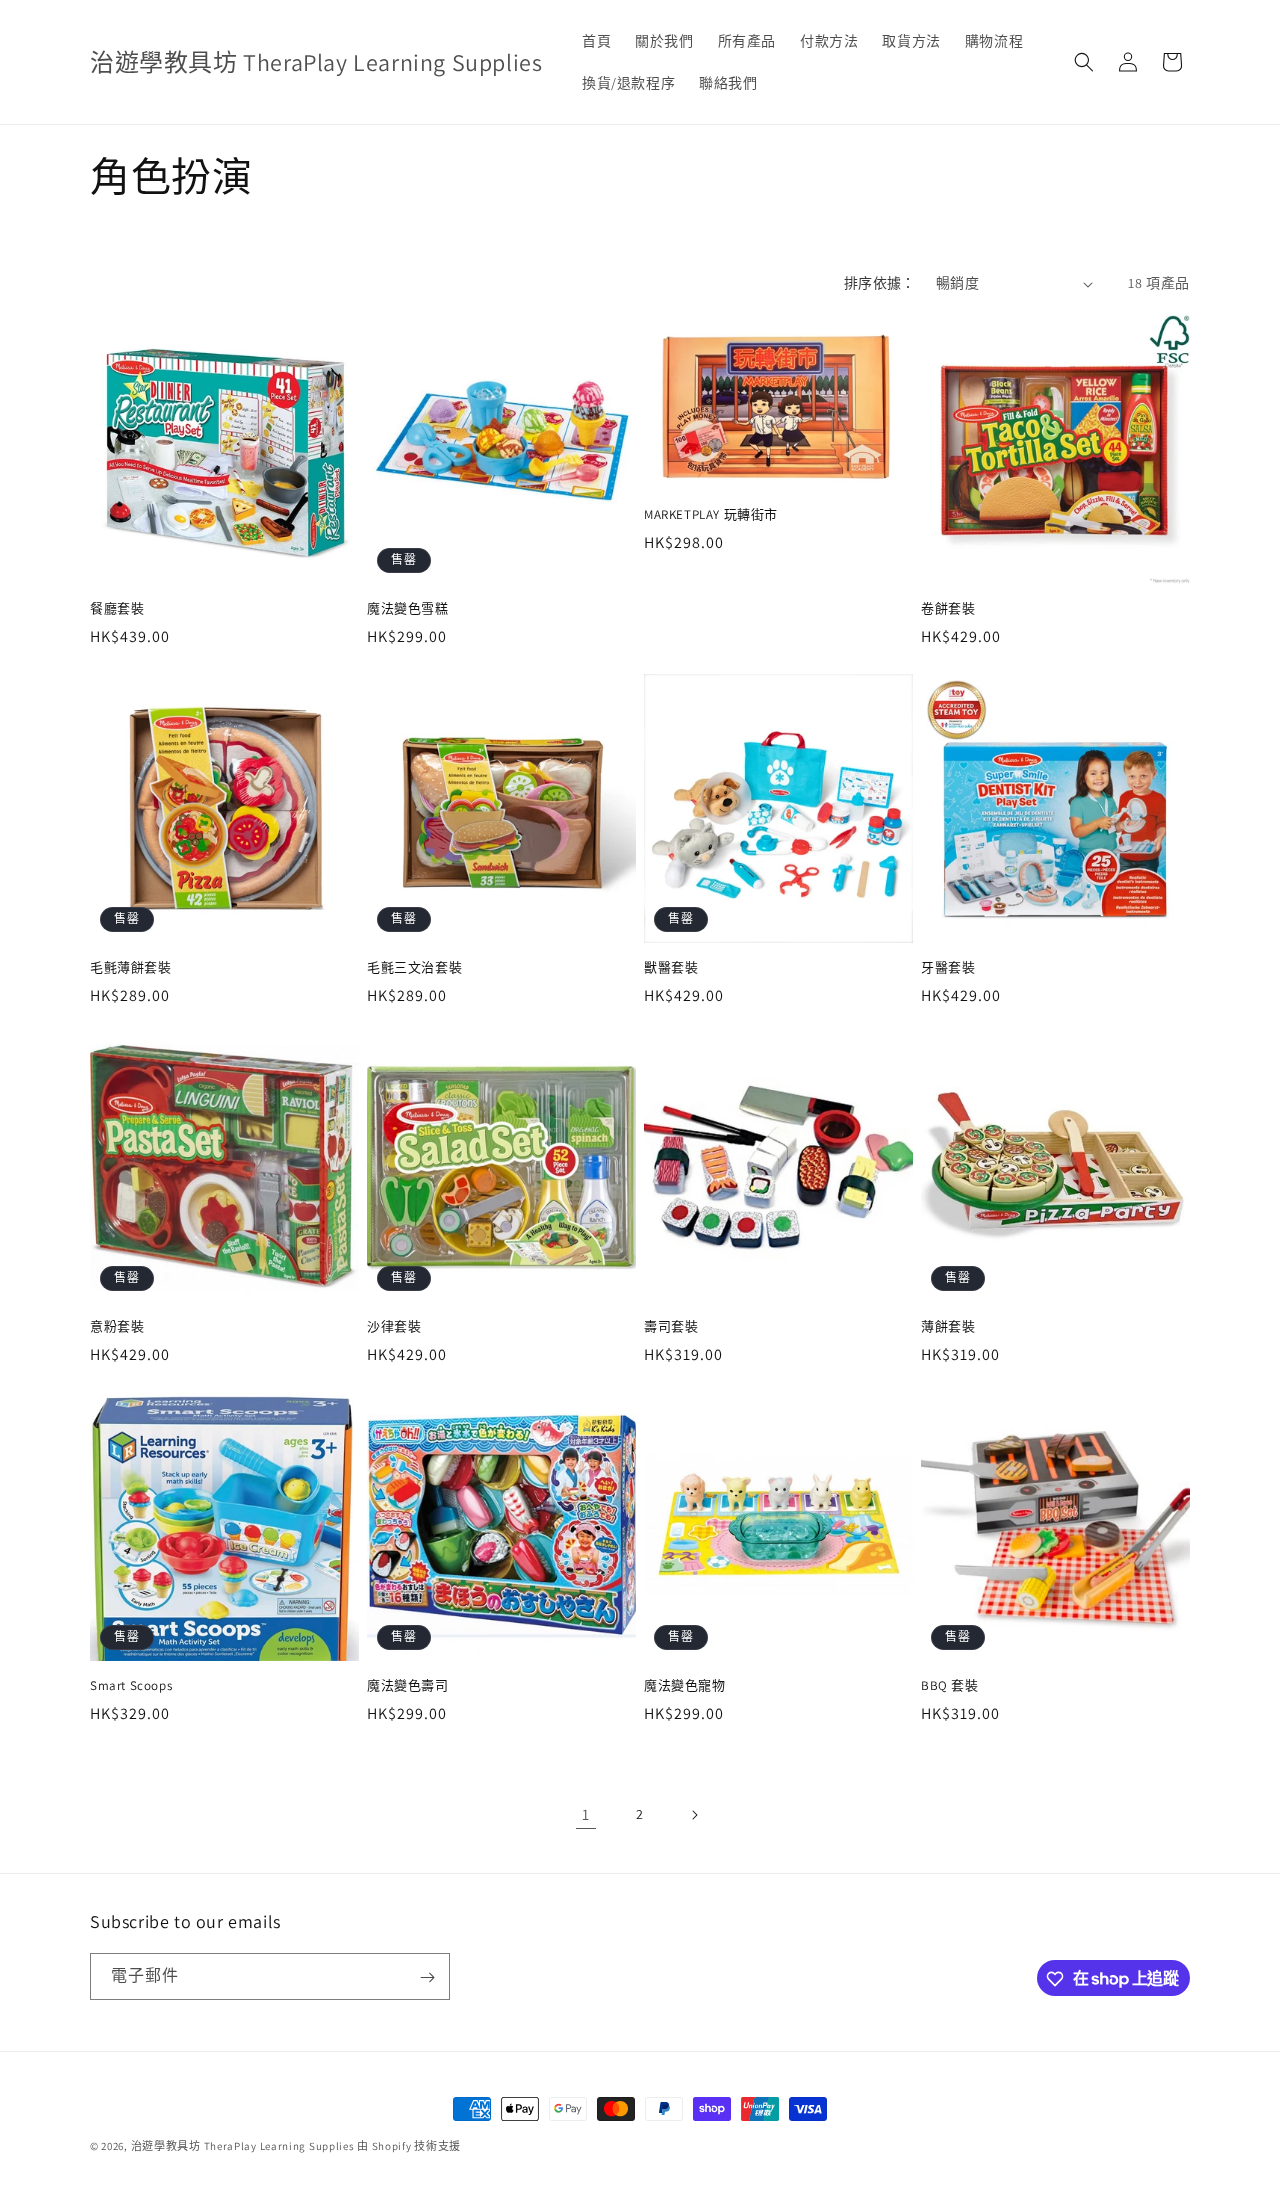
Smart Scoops (131, 1686)
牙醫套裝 (948, 968)
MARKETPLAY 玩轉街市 (711, 515)
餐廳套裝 (117, 609)
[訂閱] (427, 1977)
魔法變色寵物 (685, 1686)
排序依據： (880, 283)
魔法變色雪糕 (408, 609)
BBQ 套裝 (950, 1686)
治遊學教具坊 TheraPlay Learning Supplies (243, 2146)
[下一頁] (694, 1815)
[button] (1084, 62)
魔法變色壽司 (408, 1686)
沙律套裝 (394, 1327)
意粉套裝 (117, 1327)
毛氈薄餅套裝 (131, 968)
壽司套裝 (671, 1327)
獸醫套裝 (671, 968)
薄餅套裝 (948, 1327)
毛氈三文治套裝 (414, 968)
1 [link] (586, 1814)
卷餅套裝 (948, 609)
